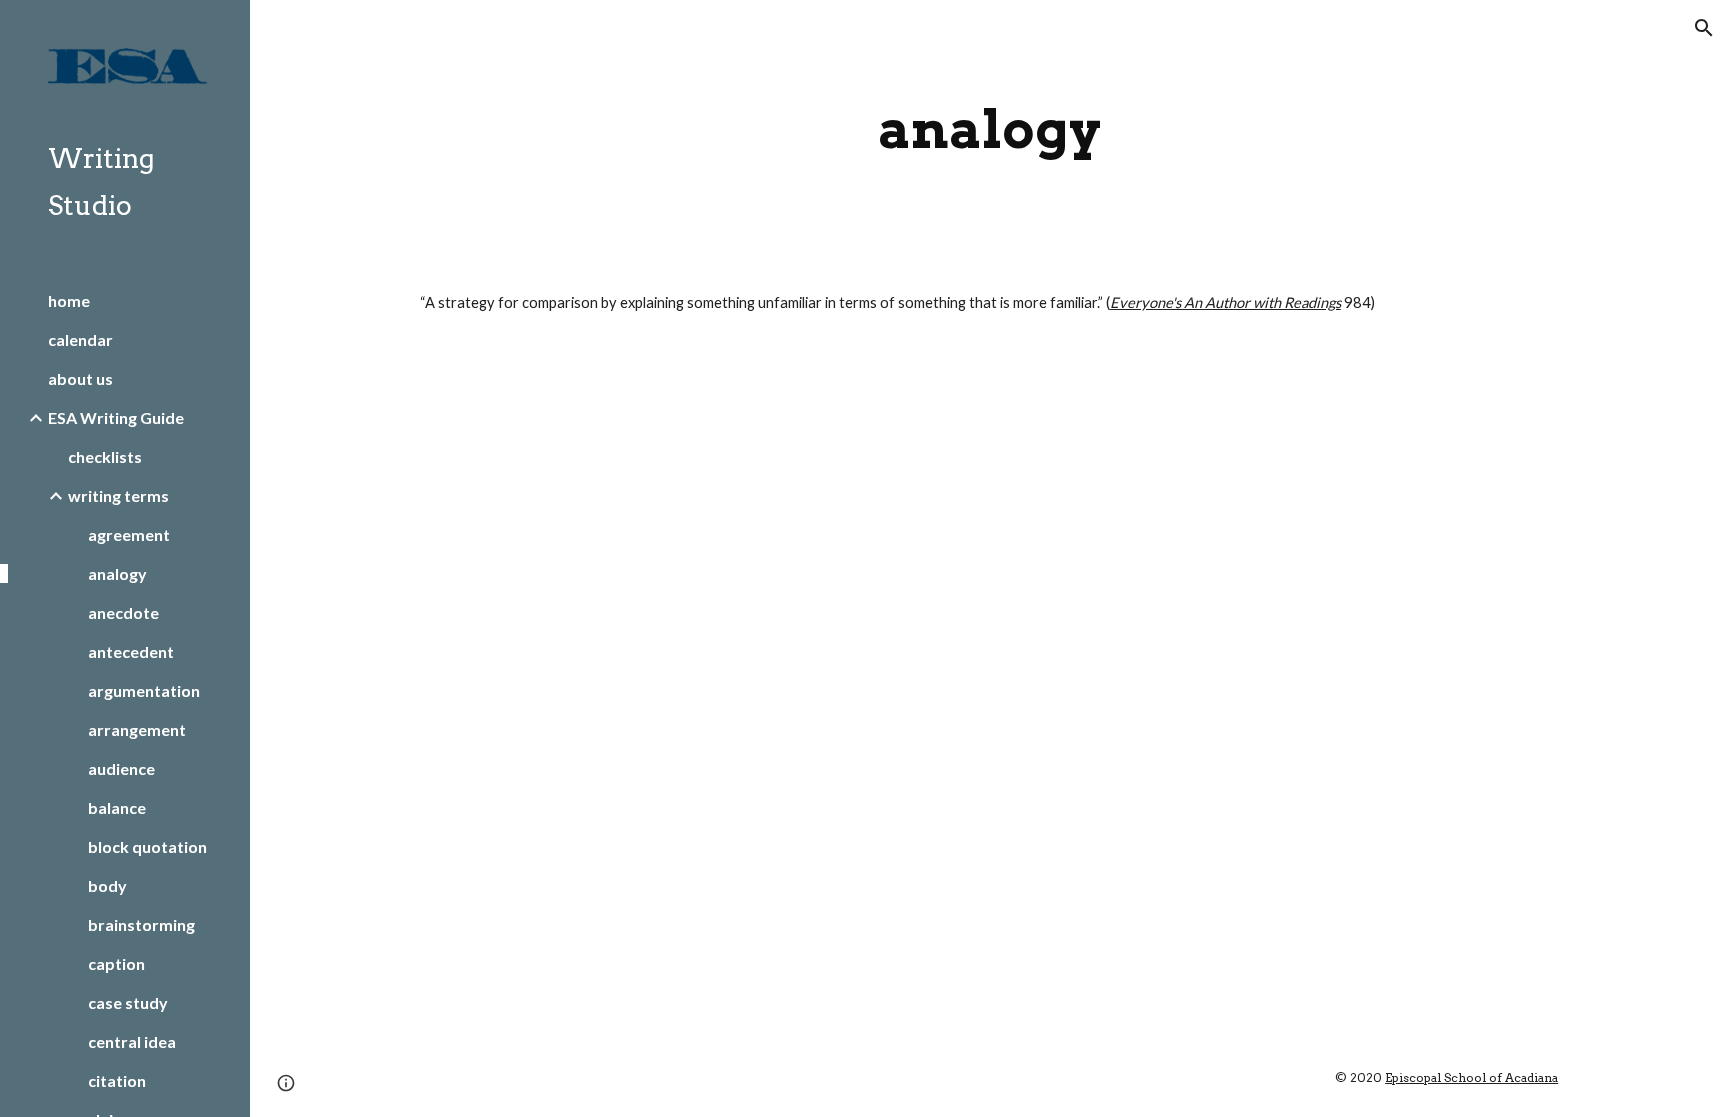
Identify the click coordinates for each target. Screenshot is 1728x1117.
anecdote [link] (123, 612)
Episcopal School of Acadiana (1471, 1077)
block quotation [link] (147, 846)
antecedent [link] (131, 651)
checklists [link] (105, 456)
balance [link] (117, 807)
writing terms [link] (118, 495)
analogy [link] (117, 573)
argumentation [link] (144, 690)
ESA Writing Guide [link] (116, 417)
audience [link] (121, 768)
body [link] (107, 885)
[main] (989, 129)
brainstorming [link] (141, 924)
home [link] (69, 300)
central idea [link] (132, 1041)
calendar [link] (80, 339)
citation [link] (117, 1080)
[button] (1704, 28)
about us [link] (80, 378)
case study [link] (128, 1002)
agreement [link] (129, 534)
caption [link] (116, 963)
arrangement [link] (137, 729)
